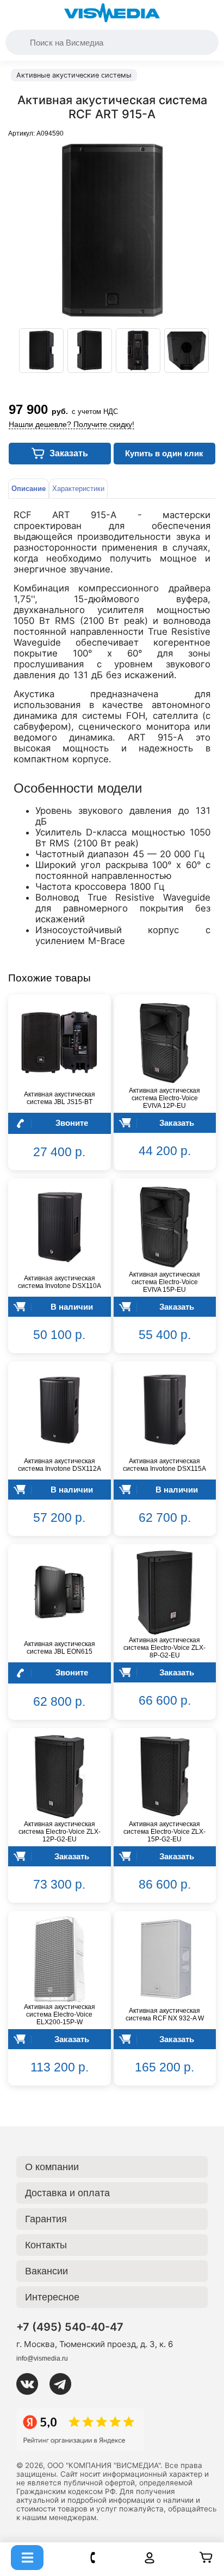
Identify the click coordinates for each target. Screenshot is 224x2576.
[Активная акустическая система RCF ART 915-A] (41, 350)
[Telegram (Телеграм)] (65, 2384)
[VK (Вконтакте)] (32, 2384)
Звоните (72, 1123)
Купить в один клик (164, 453)
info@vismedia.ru (42, 2358)
